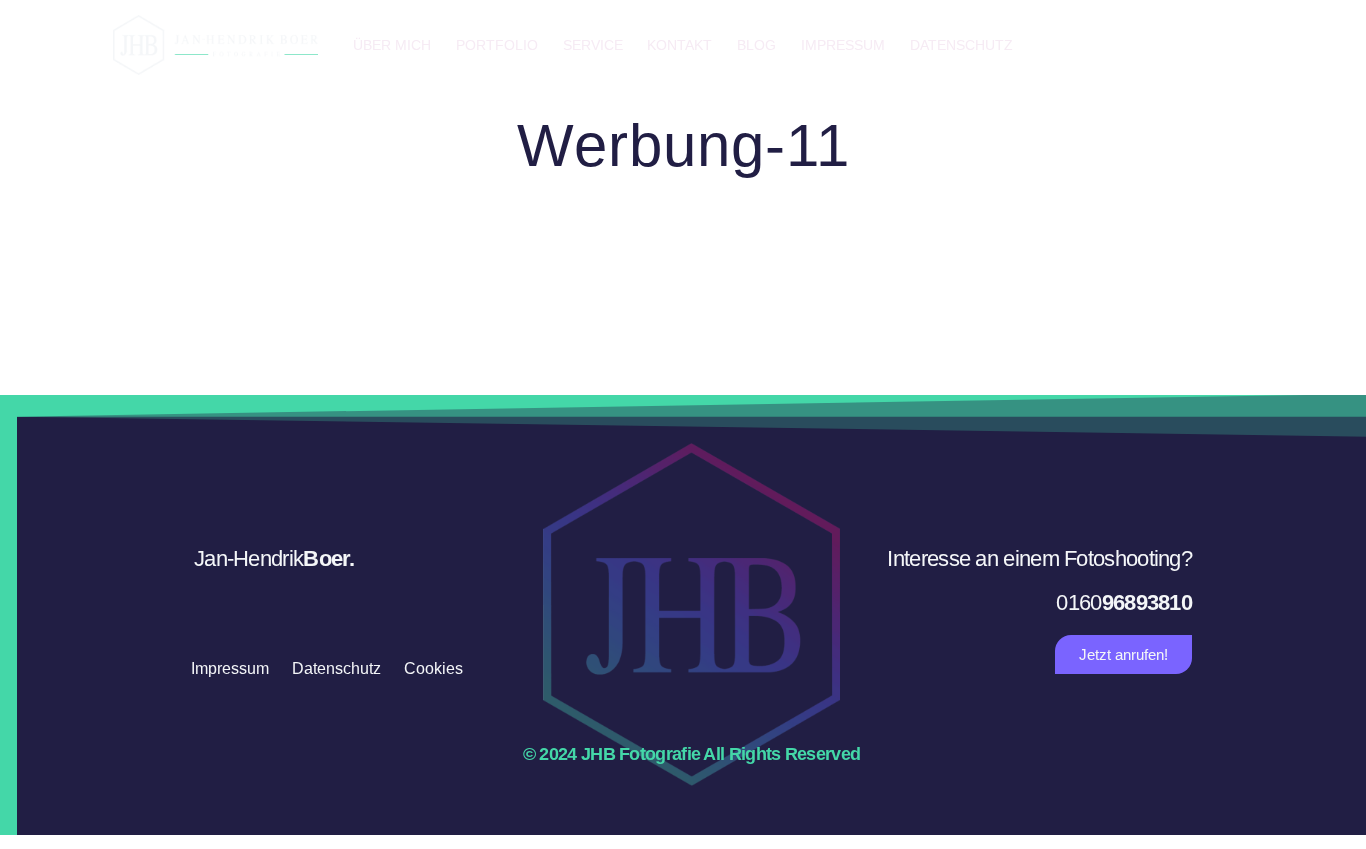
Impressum (843, 45)
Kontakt (679, 45)
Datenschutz (961, 45)
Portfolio (497, 45)
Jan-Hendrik (274, 558)
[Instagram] (1191, 45)
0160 (1124, 602)
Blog (756, 45)
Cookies (433, 668)
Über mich (392, 45)
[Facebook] (1148, 45)
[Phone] (1234, 45)
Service (593, 45)
